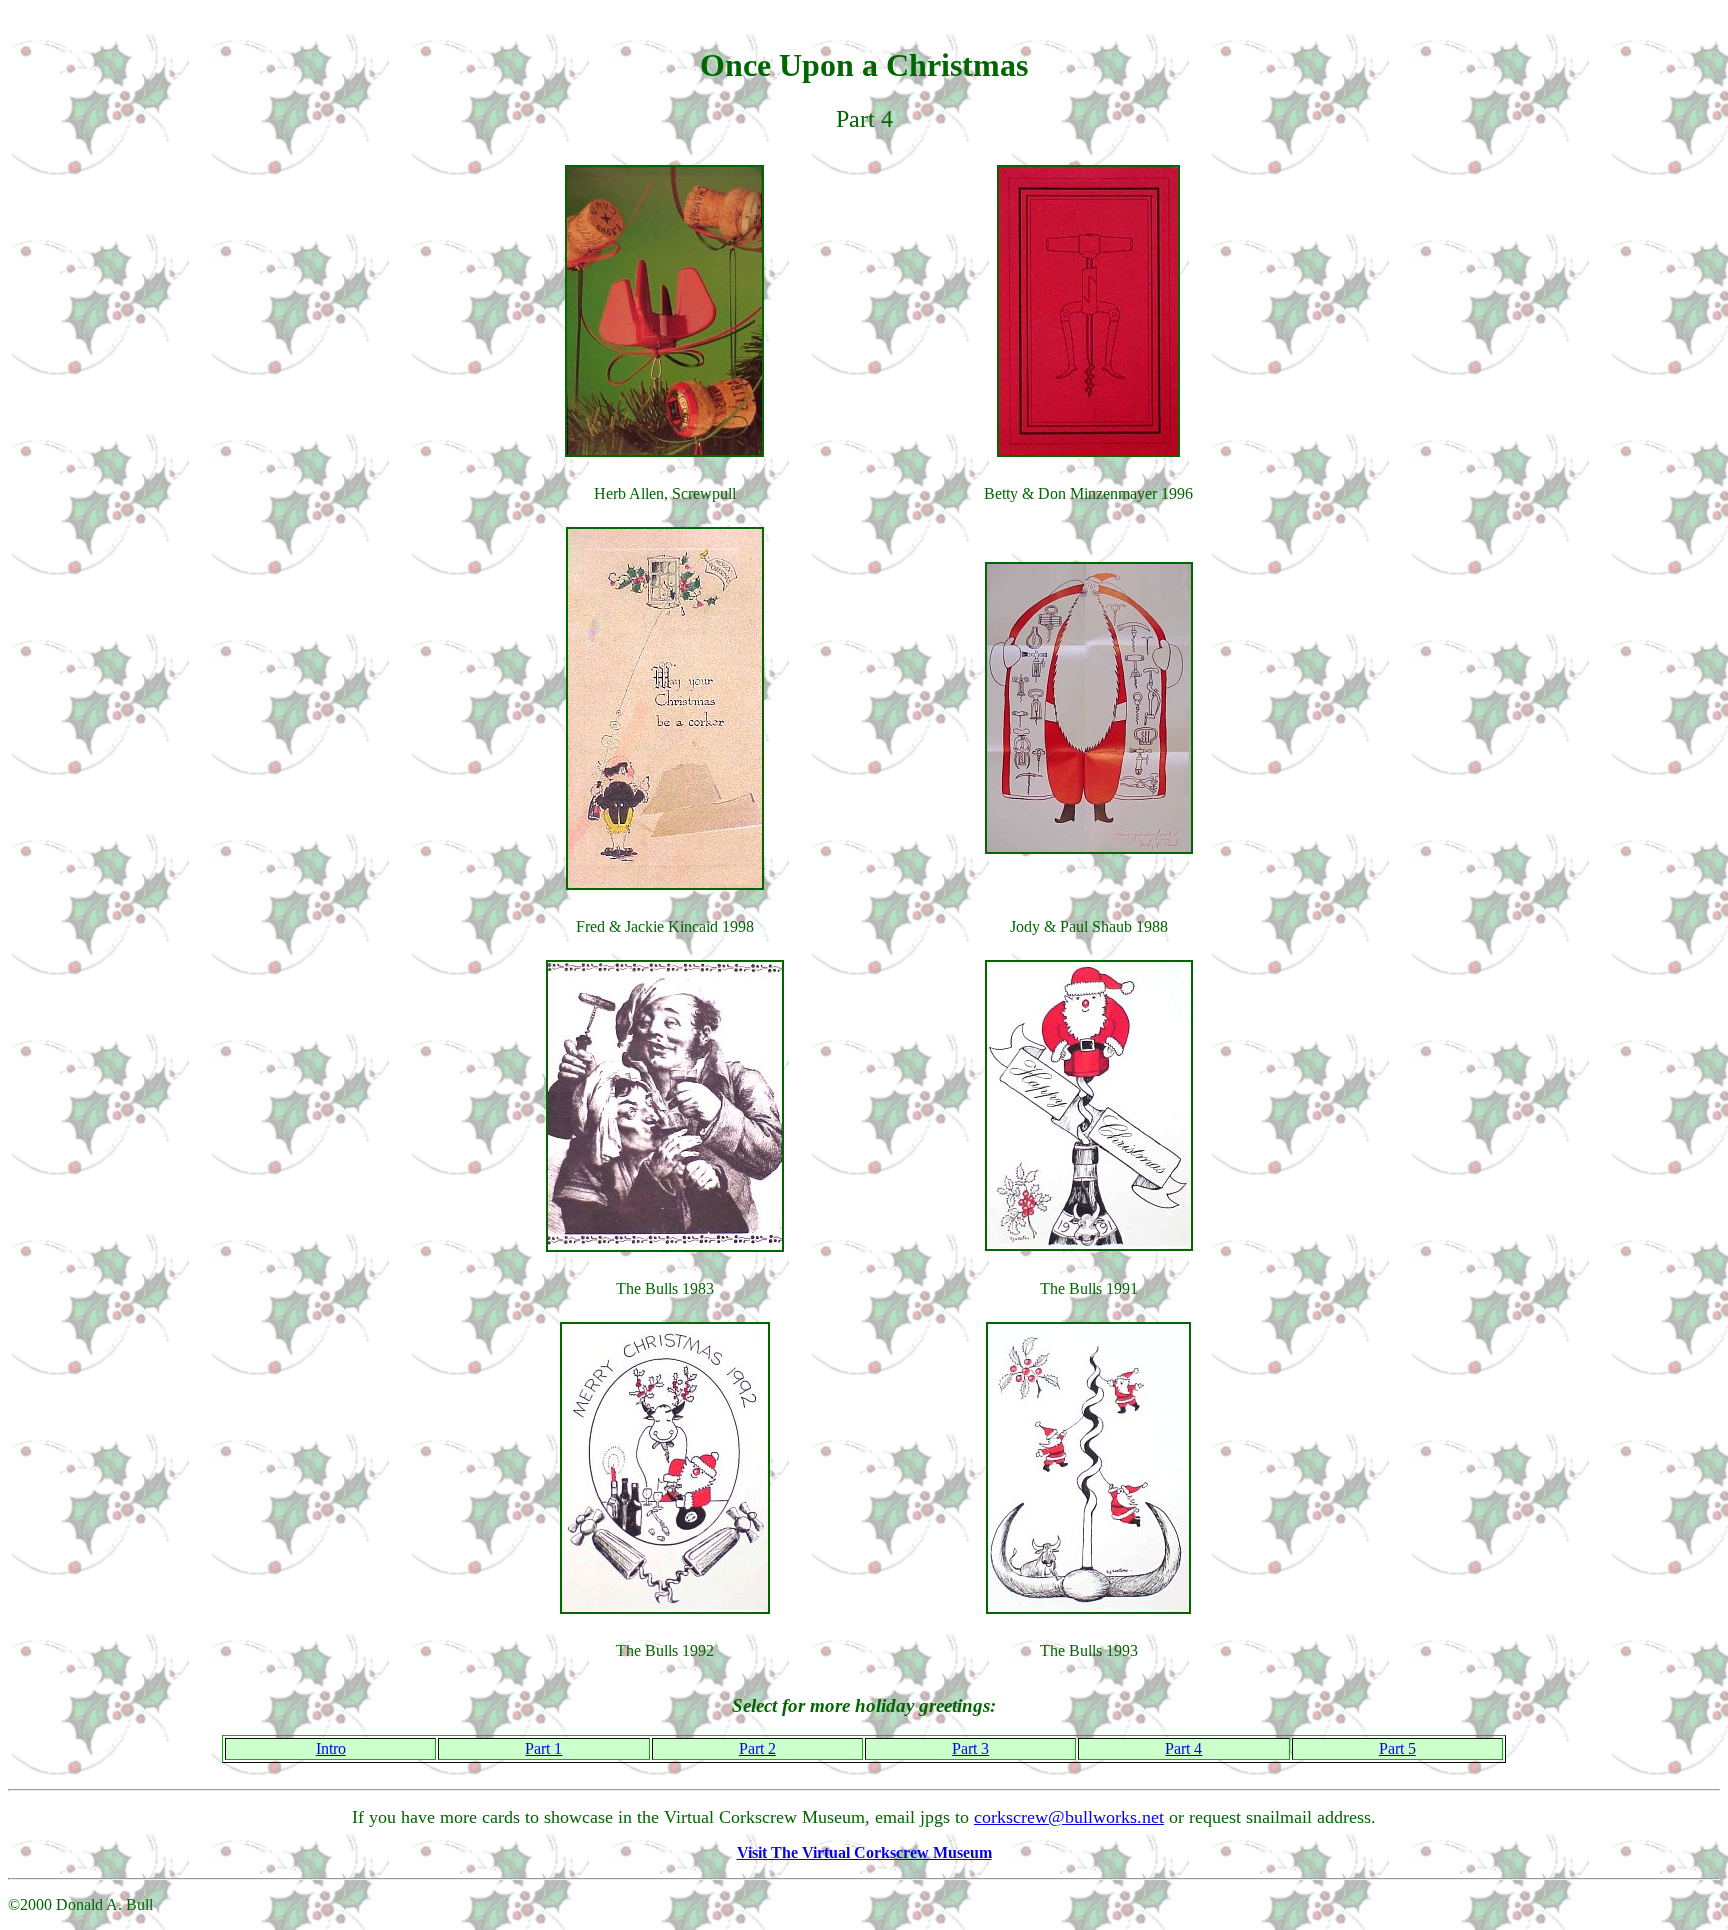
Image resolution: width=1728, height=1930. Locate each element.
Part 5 (1397, 1748)
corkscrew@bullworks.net (1069, 1817)
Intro (331, 1748)
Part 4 (1183, 1748)
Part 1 (543, 1748)
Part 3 (970, 1748)
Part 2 (757, 1748)
